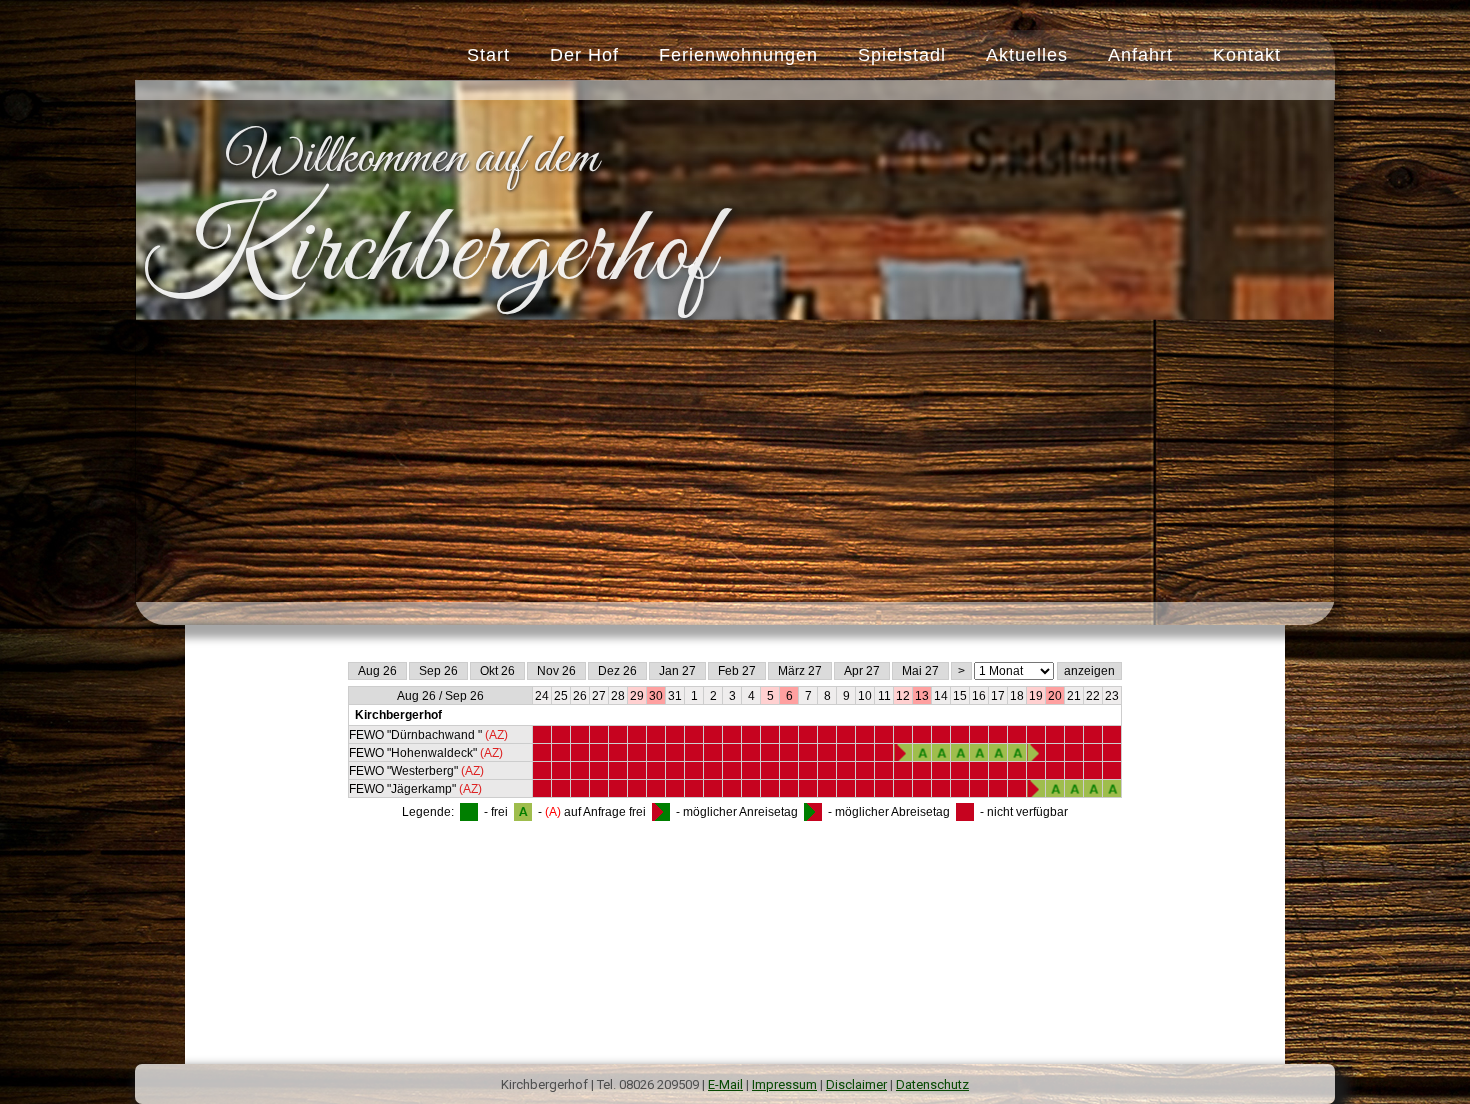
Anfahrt (1140, 55)
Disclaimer (856, 1084)
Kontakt (1247, 55)
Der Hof (584, 55)
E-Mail (725, 1084)
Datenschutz (932, 1084)
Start (488, 55)
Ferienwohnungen (738, 55)
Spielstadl (902, 55)
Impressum (784, 1084)
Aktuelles (1027, 55)
